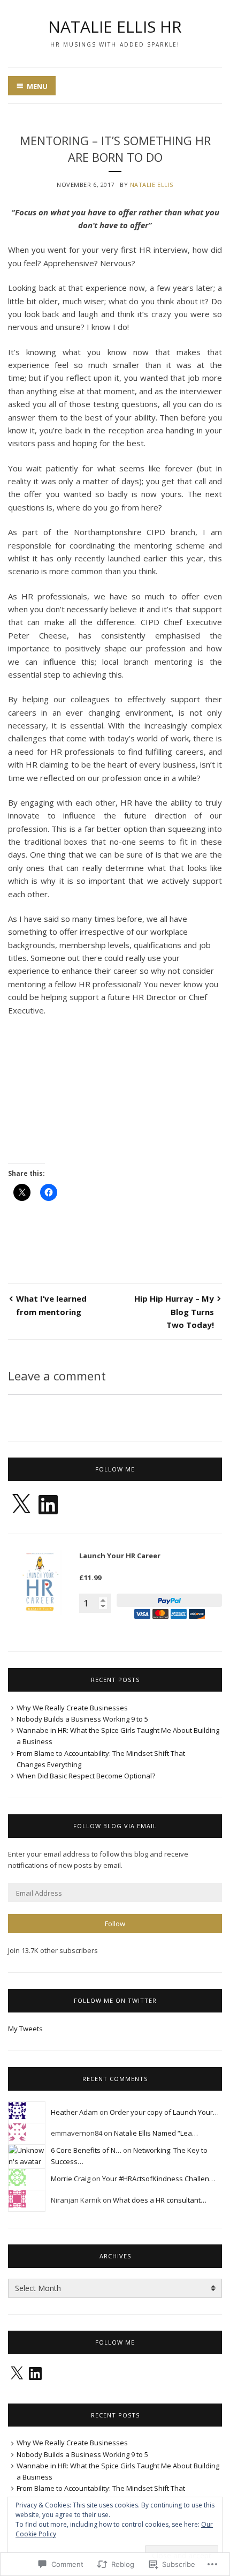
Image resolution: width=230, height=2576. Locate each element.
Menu (37, 86)
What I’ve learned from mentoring (51, 1305)
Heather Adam (74, 2112)
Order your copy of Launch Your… (164, 2112)
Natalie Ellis (152, 185)
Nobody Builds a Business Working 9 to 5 (82, 1719)
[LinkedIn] (48, 1505)
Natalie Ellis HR (115, 27)
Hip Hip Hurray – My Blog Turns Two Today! (174, 1312)
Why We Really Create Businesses (72, 1708)
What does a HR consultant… (160, 2200)
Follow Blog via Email (115, 1826)
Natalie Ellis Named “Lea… (156, 2133)
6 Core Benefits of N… (86, 2150)
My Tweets (25, 2029)
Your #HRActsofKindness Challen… (159, 2179)
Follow (115, 1924)
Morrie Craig (71, 2179)
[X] (21, 1505)
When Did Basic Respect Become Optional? (86, 1776)
